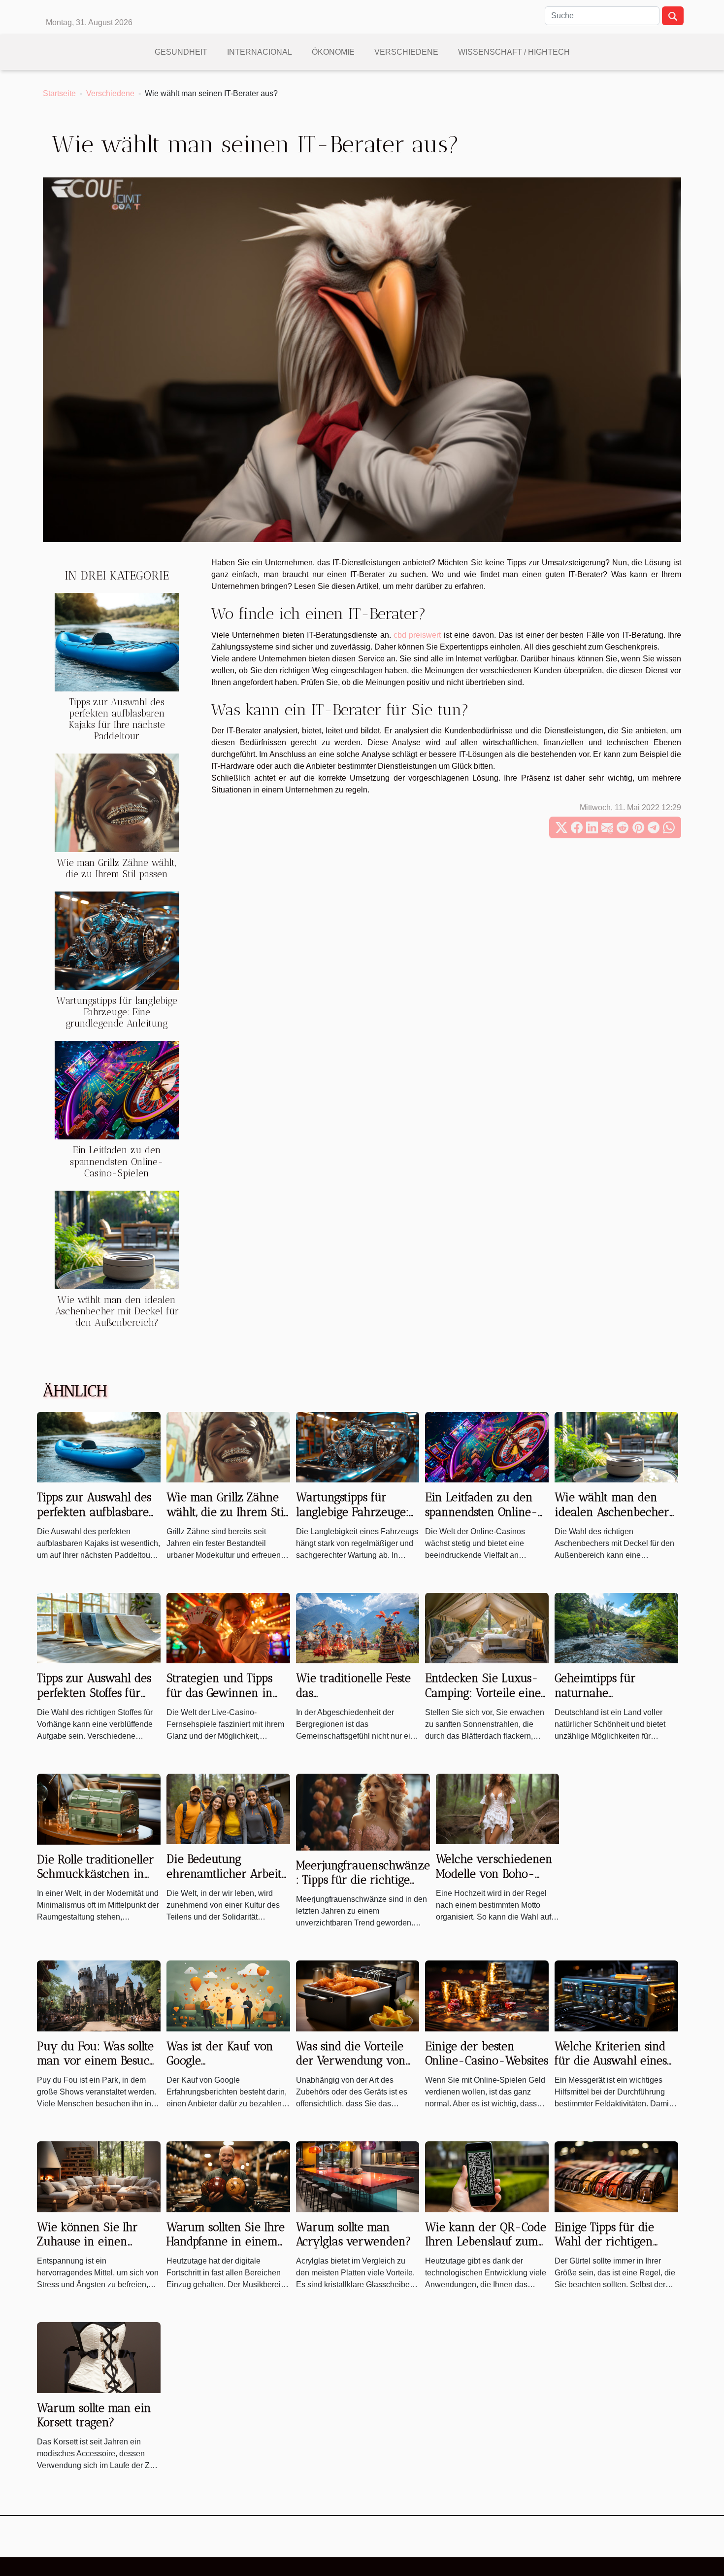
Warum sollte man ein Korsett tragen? (94, 2415)
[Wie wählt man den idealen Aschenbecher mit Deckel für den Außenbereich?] (117, 1239)
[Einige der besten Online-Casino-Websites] (487, 1995)
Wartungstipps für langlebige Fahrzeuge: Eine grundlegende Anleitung (117, 1012)
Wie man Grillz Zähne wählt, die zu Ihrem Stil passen (117, 868)
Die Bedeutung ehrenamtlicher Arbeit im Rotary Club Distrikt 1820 (226, 1881)
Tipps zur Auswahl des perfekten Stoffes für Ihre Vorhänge (94, 1693)
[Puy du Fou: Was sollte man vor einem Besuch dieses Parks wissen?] (99, 1995)
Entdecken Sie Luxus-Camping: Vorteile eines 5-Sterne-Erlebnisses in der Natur (486, 1700)
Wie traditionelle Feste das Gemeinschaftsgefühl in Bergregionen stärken (356, 1700)
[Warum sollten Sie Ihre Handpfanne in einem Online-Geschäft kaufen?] (228, 2176)
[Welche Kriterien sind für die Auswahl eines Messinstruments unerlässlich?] (616, 1995)
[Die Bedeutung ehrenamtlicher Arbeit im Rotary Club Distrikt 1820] (228, 1808)
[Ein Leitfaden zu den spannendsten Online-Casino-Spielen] (117, 1090)
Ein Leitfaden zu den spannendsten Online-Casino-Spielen (117, 1161)
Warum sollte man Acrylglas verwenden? (354, 2234)
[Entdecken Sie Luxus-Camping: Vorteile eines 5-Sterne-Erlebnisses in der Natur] (487, 1628)
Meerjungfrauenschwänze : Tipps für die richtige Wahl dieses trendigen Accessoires (363, 1888)
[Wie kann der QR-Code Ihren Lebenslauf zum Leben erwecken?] (487, 2176)
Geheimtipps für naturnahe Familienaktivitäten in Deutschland (611, 1700)
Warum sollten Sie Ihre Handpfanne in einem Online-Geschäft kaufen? (226, 2249)
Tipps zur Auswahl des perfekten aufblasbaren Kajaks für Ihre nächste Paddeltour (117, 719)
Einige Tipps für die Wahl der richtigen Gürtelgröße (604, 2242)
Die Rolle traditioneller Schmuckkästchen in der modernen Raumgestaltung (96, 1882)
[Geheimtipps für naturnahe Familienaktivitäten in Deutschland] (616, 1628)
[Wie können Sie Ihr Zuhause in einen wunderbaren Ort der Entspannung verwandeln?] (99, 2176)
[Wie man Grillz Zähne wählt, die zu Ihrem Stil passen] (117, 803)
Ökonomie (333, 52)
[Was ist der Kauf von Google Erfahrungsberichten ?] (228, 1995)
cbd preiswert (417, 635)
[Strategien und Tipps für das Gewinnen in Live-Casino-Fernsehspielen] (228, 1628)
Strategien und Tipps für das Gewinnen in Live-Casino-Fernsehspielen (220, 1700)
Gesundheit (181, 52)
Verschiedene (406, 52)
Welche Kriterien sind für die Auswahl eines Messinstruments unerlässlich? (611, 2068)
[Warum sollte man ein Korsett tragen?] (99, 2357)
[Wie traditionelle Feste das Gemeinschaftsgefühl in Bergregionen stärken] (358, 1628)
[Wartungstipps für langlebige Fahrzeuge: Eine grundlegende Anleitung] (117, 941)
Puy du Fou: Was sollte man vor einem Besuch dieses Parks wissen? (97, 2061)
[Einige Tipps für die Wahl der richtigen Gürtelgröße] (616, 2176)
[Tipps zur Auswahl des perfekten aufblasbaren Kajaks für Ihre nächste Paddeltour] (117, 641)
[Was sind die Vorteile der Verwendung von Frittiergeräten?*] (358, 1995)
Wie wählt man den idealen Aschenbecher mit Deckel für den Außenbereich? (117, 1311)
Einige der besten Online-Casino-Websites (487, 2054)
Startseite (59, 93)
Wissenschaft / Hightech (514, 52)
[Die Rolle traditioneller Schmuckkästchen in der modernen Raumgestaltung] (99, 1808)
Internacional (260, 52)
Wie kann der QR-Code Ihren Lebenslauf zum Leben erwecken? (486, 2242)
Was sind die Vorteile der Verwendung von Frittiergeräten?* (351, 2061)
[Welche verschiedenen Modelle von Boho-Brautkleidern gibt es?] (498, 1808)
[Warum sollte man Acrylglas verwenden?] (358, 2176)
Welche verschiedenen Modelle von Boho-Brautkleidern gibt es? (494, 1874)
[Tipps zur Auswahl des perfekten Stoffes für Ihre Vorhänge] (99, 1628)
